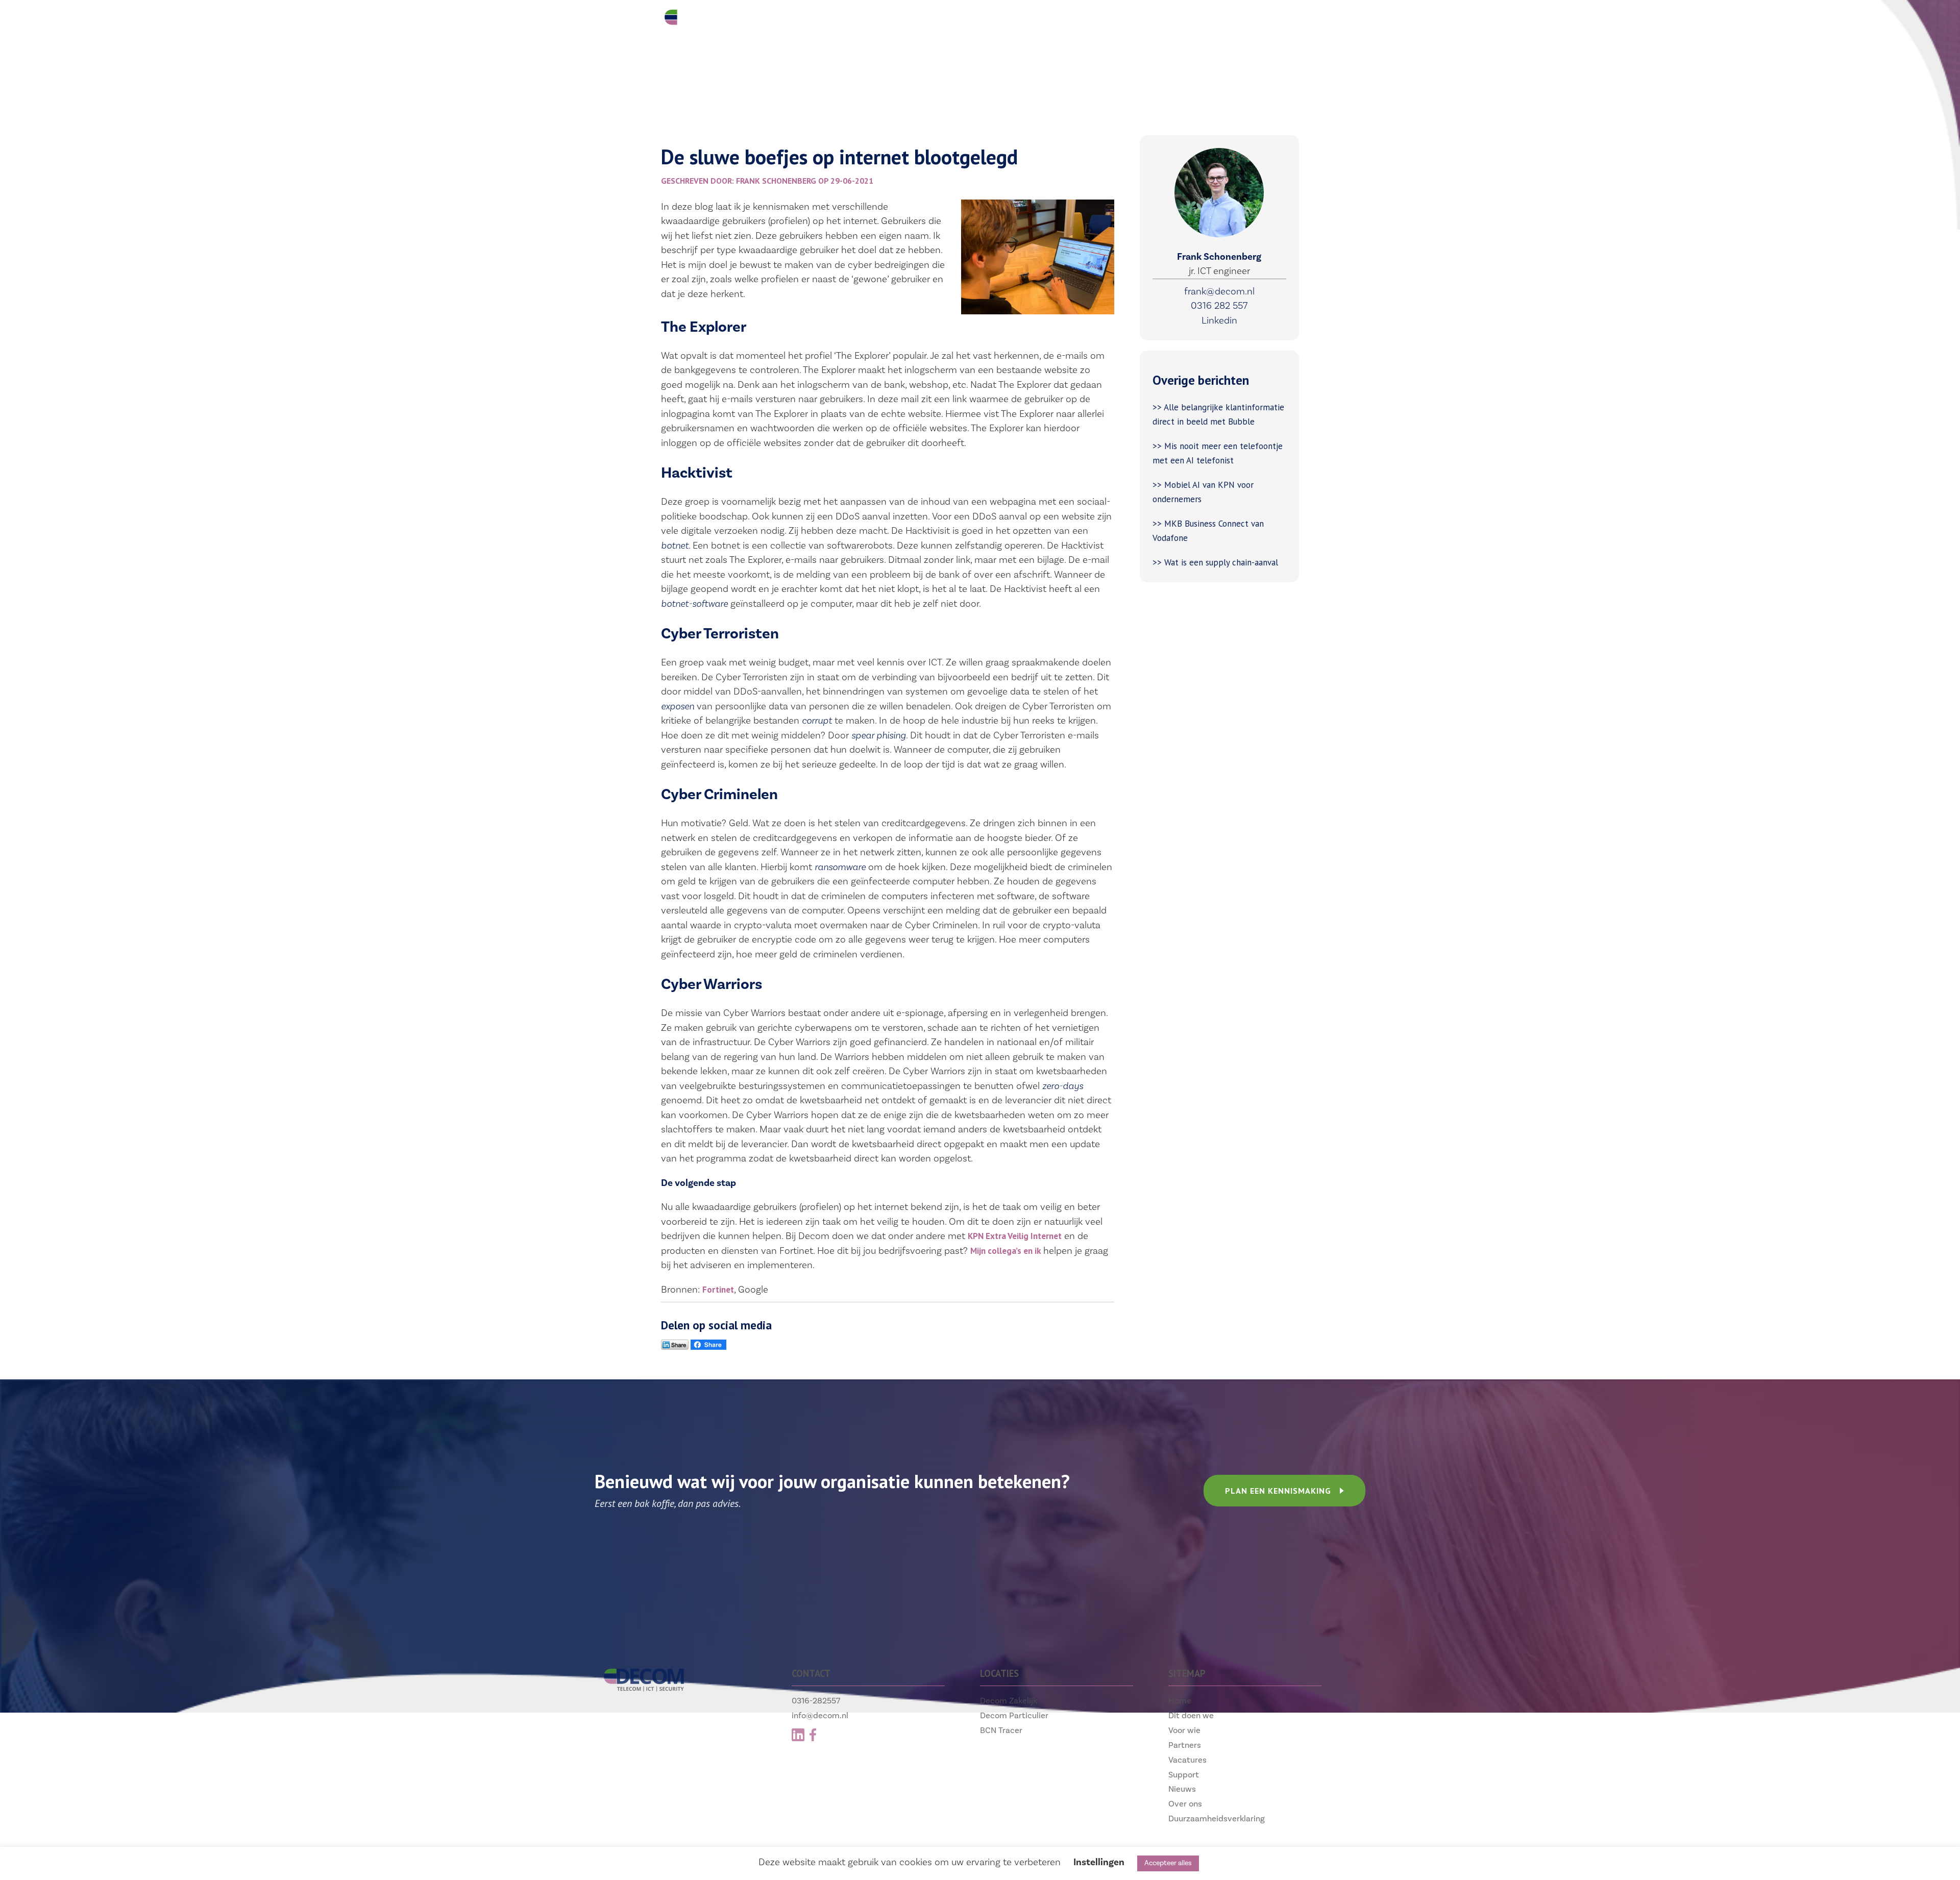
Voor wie (902, 21)
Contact (1200, 21)
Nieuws (1182, 1789)
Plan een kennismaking (1278, 1491)
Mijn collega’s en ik (1006, 1251)
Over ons (1185, 1804)
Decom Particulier (1014, 1715)
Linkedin (1219, 320)
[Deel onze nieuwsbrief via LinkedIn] (675, 1347)
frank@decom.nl (1219, 291)
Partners (976, 21)
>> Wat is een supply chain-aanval (1217, 562)
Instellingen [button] (1099, 1862)
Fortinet (718, 1290)
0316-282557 (816, 1701)
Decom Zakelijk (1009, 1701)
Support (1129, 21)
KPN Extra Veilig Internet (1015, 1236)
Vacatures (1054, 21)
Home (1180, 1701)
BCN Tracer (1001, 1730)
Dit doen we (822, 21)
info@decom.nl (820, 1715)
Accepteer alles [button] (1168, 1863)
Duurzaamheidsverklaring (1217, 1819)
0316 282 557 (1219, 306)
